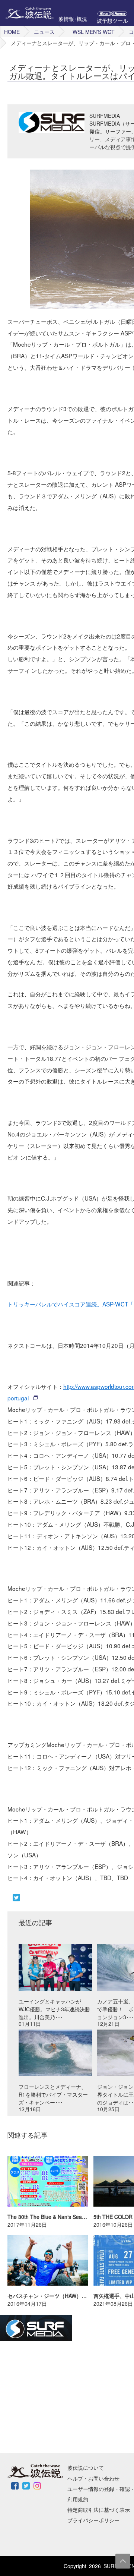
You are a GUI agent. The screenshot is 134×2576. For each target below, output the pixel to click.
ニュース (44, 32)
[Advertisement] (56, 2397)
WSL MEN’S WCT (94, 32)
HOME (12, 32)
